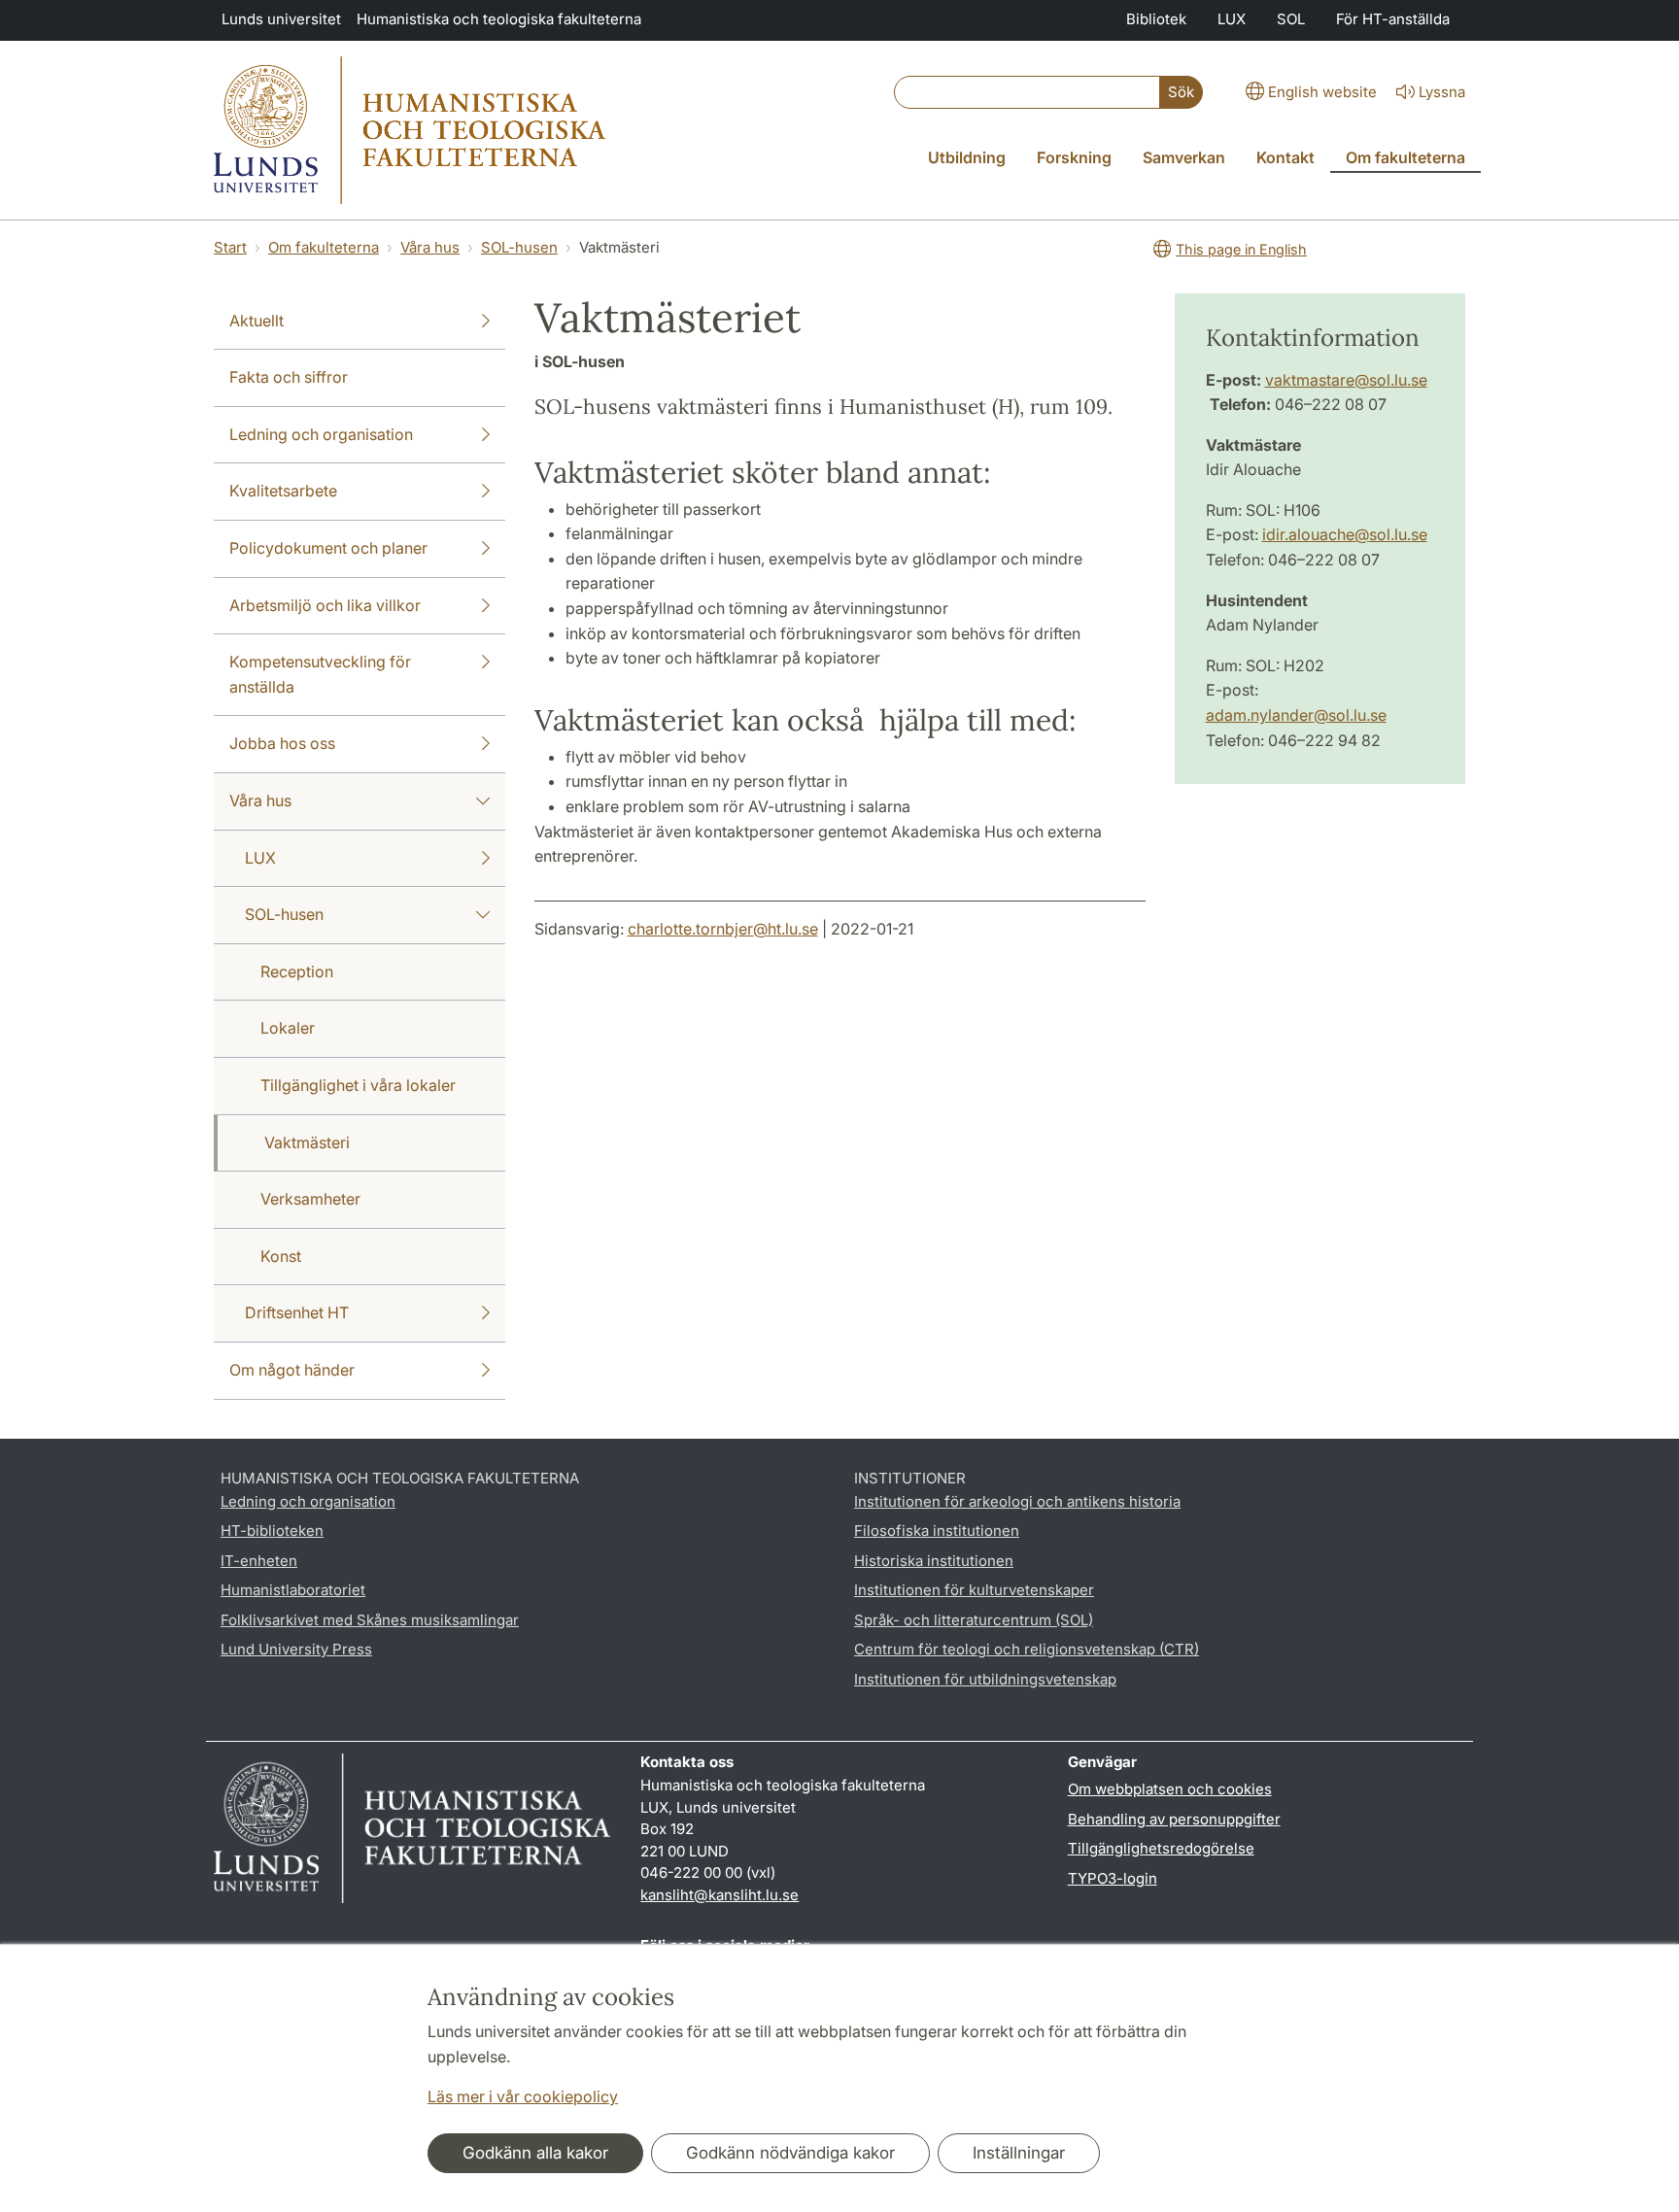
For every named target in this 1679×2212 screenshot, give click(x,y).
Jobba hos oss (282, 743)
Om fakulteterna (324, 247)
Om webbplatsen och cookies (1170, 1789)
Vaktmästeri (307, 1142)
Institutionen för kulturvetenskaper (974, 1590)
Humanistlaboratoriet (293, 1590)
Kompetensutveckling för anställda (320, 674)
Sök (1181, 92)
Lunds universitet (281, 19)
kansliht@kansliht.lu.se (720, 1895)
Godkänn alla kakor (535, 2153)
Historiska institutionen (934, 1561)
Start (230, 247)
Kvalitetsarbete (283, 491)
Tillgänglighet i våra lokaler (358, 1085)
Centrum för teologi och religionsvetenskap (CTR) (1027, 1649)
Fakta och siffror (289, 377)
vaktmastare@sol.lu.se (1346, 380)
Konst (281, 1256)
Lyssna (1442, 92)
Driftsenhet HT (297, 1312)
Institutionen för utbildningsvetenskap (985, 1679)
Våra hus (430, 247)
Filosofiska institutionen (937, 1531)
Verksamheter (310, 1199)
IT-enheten (259, 1561)
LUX (1232, 19)
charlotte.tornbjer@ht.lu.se (723, 929)
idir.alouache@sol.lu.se (1345, 534)
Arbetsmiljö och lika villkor (325, 605)
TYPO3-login (1113, 1878)
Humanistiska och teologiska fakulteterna (499, 19)
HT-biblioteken (272, 1531)
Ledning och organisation (321, 434)
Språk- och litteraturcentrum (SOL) (974, 1620)
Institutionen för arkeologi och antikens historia (1017, 1501)
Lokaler (288, 1028)
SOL (1291, 19)
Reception (297, 971)
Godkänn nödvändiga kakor (790, 2153)
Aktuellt (257, 321)
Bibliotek (1156, 19)
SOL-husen (519, 247)
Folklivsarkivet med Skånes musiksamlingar (370, 1620)
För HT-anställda (1393, 19)
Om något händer (292, 1370)
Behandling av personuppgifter (1174, 1819)
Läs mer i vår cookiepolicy (523, 2096)
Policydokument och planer (328, 548)
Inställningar (1019, 2153)
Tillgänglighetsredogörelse (1161, 1848)
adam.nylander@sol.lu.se (1296, 715)
